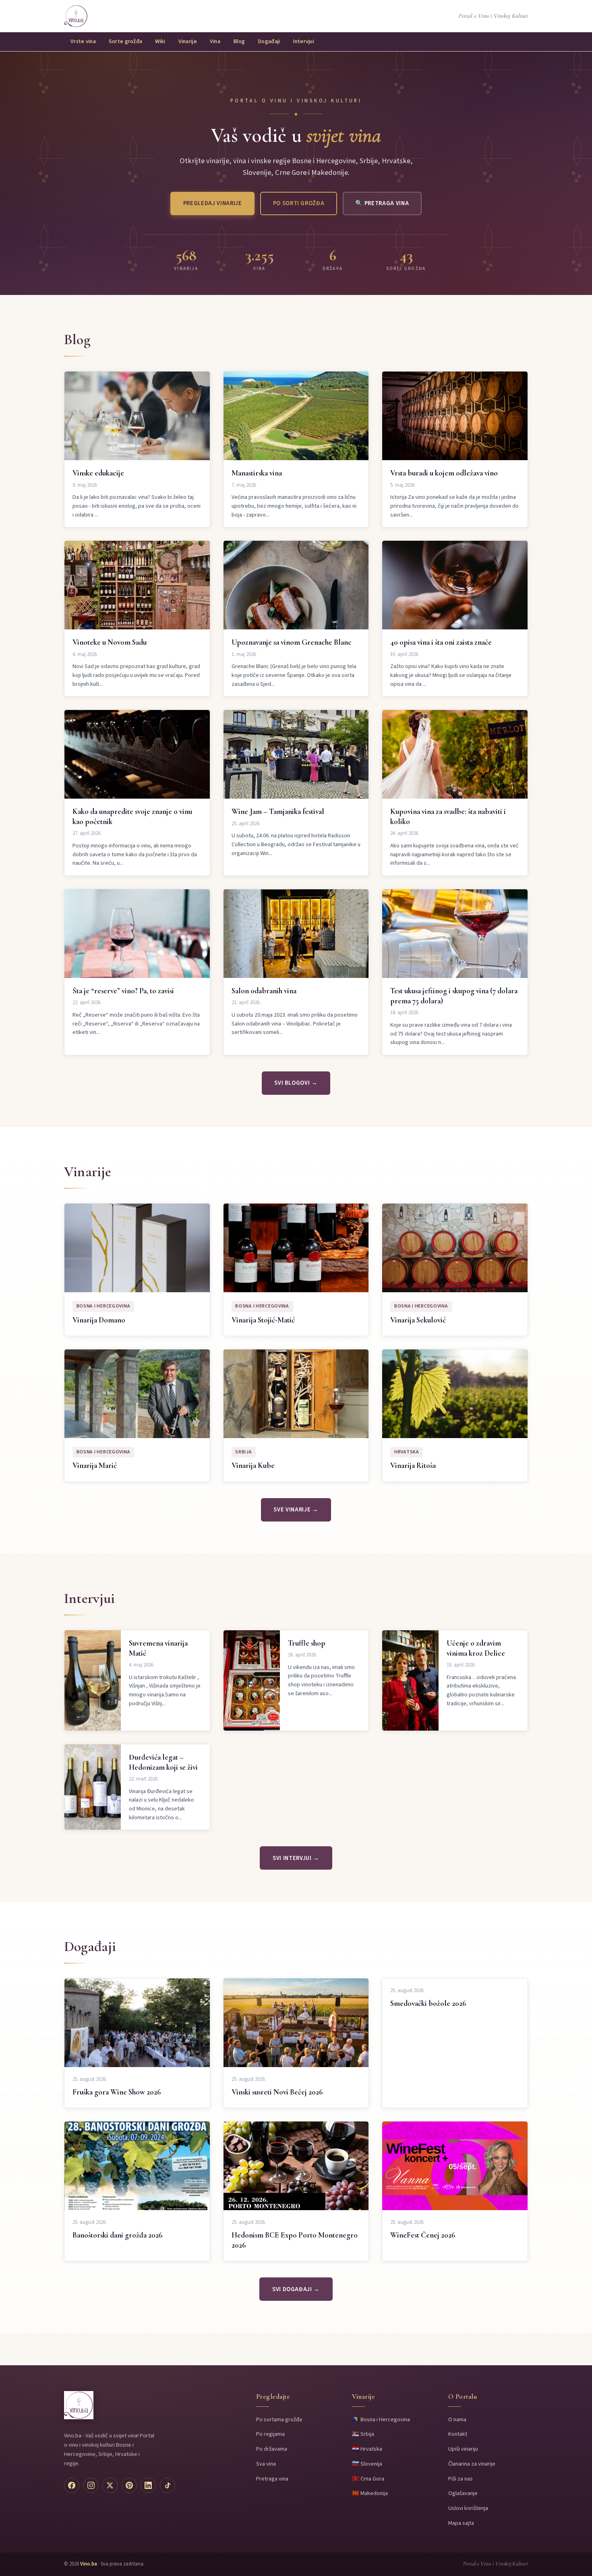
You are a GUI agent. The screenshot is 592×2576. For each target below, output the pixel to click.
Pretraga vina (272, 2479)
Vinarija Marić (95, 1465)
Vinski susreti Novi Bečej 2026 (277, 2092)
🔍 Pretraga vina (382, 203)
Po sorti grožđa (299, 203)
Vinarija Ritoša (413, 1465)
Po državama (272, 2449)
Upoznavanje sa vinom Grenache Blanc (292, 642)
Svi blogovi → (296, 1083)
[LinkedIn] (148, 2485)
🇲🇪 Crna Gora (368, 2479)
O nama (457, 2419)
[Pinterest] (129, 2485)
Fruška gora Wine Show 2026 (117, 2092)
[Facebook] (72, 2485)
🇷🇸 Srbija (363, 2434)
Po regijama (270, 2434)
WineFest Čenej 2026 (423, 2235)
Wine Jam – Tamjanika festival (278, 812)
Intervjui (303, 41)
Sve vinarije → (296, 1510)
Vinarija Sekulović (418, 1320)
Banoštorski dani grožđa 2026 (118, 2235)
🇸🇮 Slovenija (367, 2464)
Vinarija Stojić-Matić (263, 1320)
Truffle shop (307, 1643)
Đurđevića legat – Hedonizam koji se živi (163, 1762)
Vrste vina (83, 41)
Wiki (160, 41)
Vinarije (188, 41)
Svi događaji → (296, 2289)
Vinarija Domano (99, 1320)
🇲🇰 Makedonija (370, 2493)
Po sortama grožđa (279, 2419)
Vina (215, 41)
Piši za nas (461, 2479)
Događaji (269, 41)
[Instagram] (91, 2485)
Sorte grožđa (125, 41)
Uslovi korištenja (468, 2508)
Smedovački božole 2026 (428, 2003)
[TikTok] (168, 2485)
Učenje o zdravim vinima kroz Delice (476, 1648)
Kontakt (458, 2434)
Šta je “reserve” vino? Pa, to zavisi (123, 991)
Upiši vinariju (463, 2449)
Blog (239, 41)
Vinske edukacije (98, 473)
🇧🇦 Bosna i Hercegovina (381, 2419)
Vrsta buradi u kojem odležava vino (444, 473)
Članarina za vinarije (472, 2464)
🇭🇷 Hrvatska (367, 2449)
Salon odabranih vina (264, 991)
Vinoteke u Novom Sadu (110, 642)
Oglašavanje (463, 2493)
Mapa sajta (461, 2523)
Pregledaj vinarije (213, 203)
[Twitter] (110, 2485)
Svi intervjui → (296, 1858)
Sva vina (266, 2464)
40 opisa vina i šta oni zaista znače (441, 642)
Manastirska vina (257, 473)
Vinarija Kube (253, 1465)
